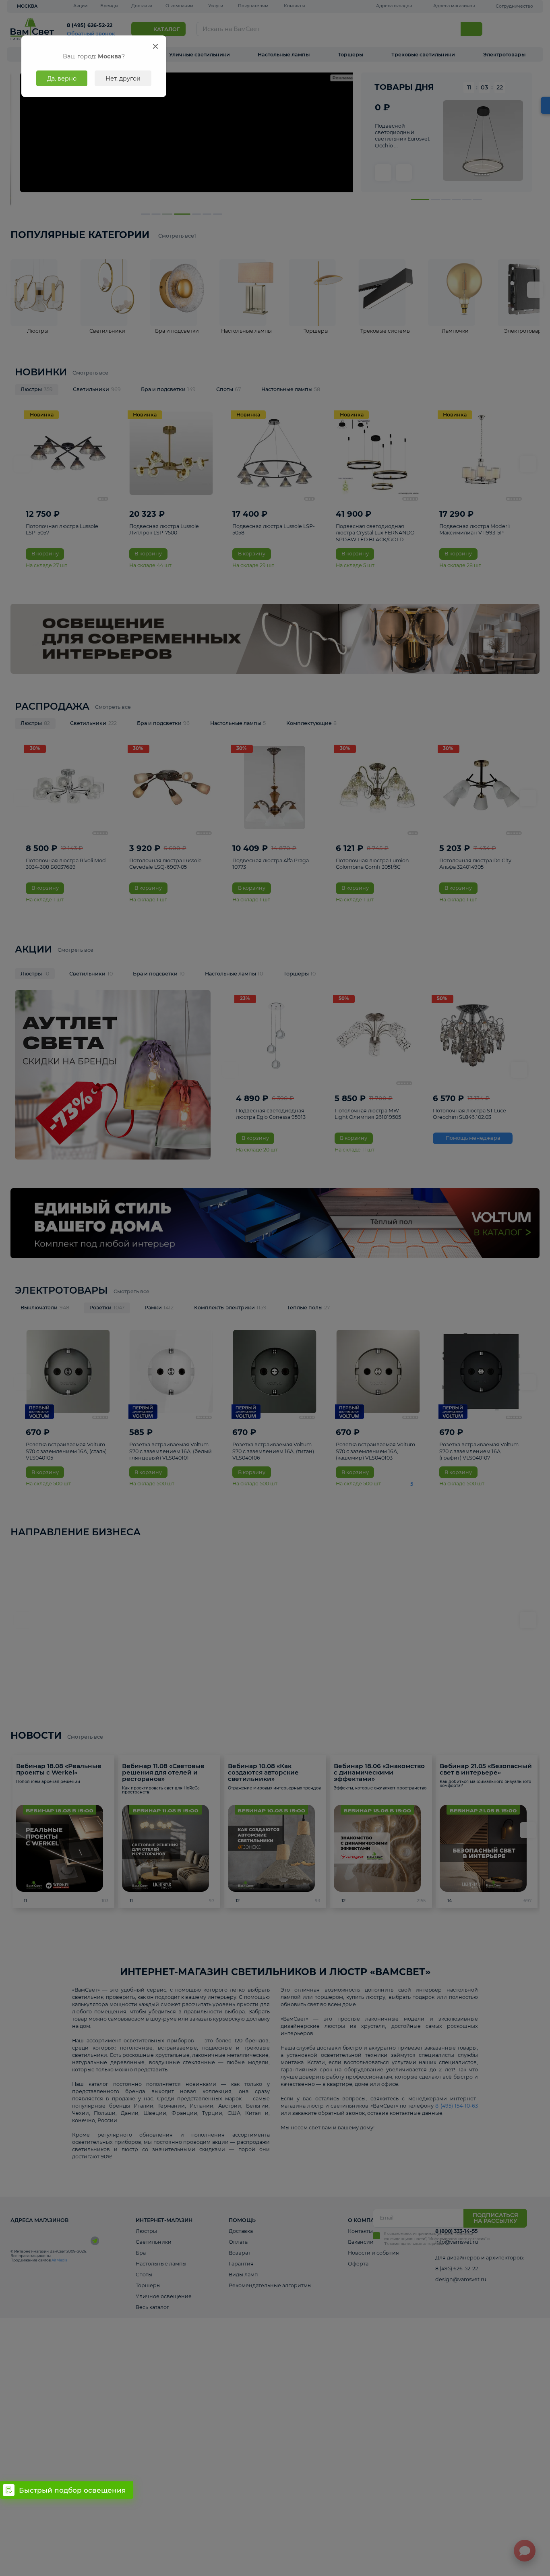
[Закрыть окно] (156, 46)
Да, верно (62, 79)
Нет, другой (123, 79)
